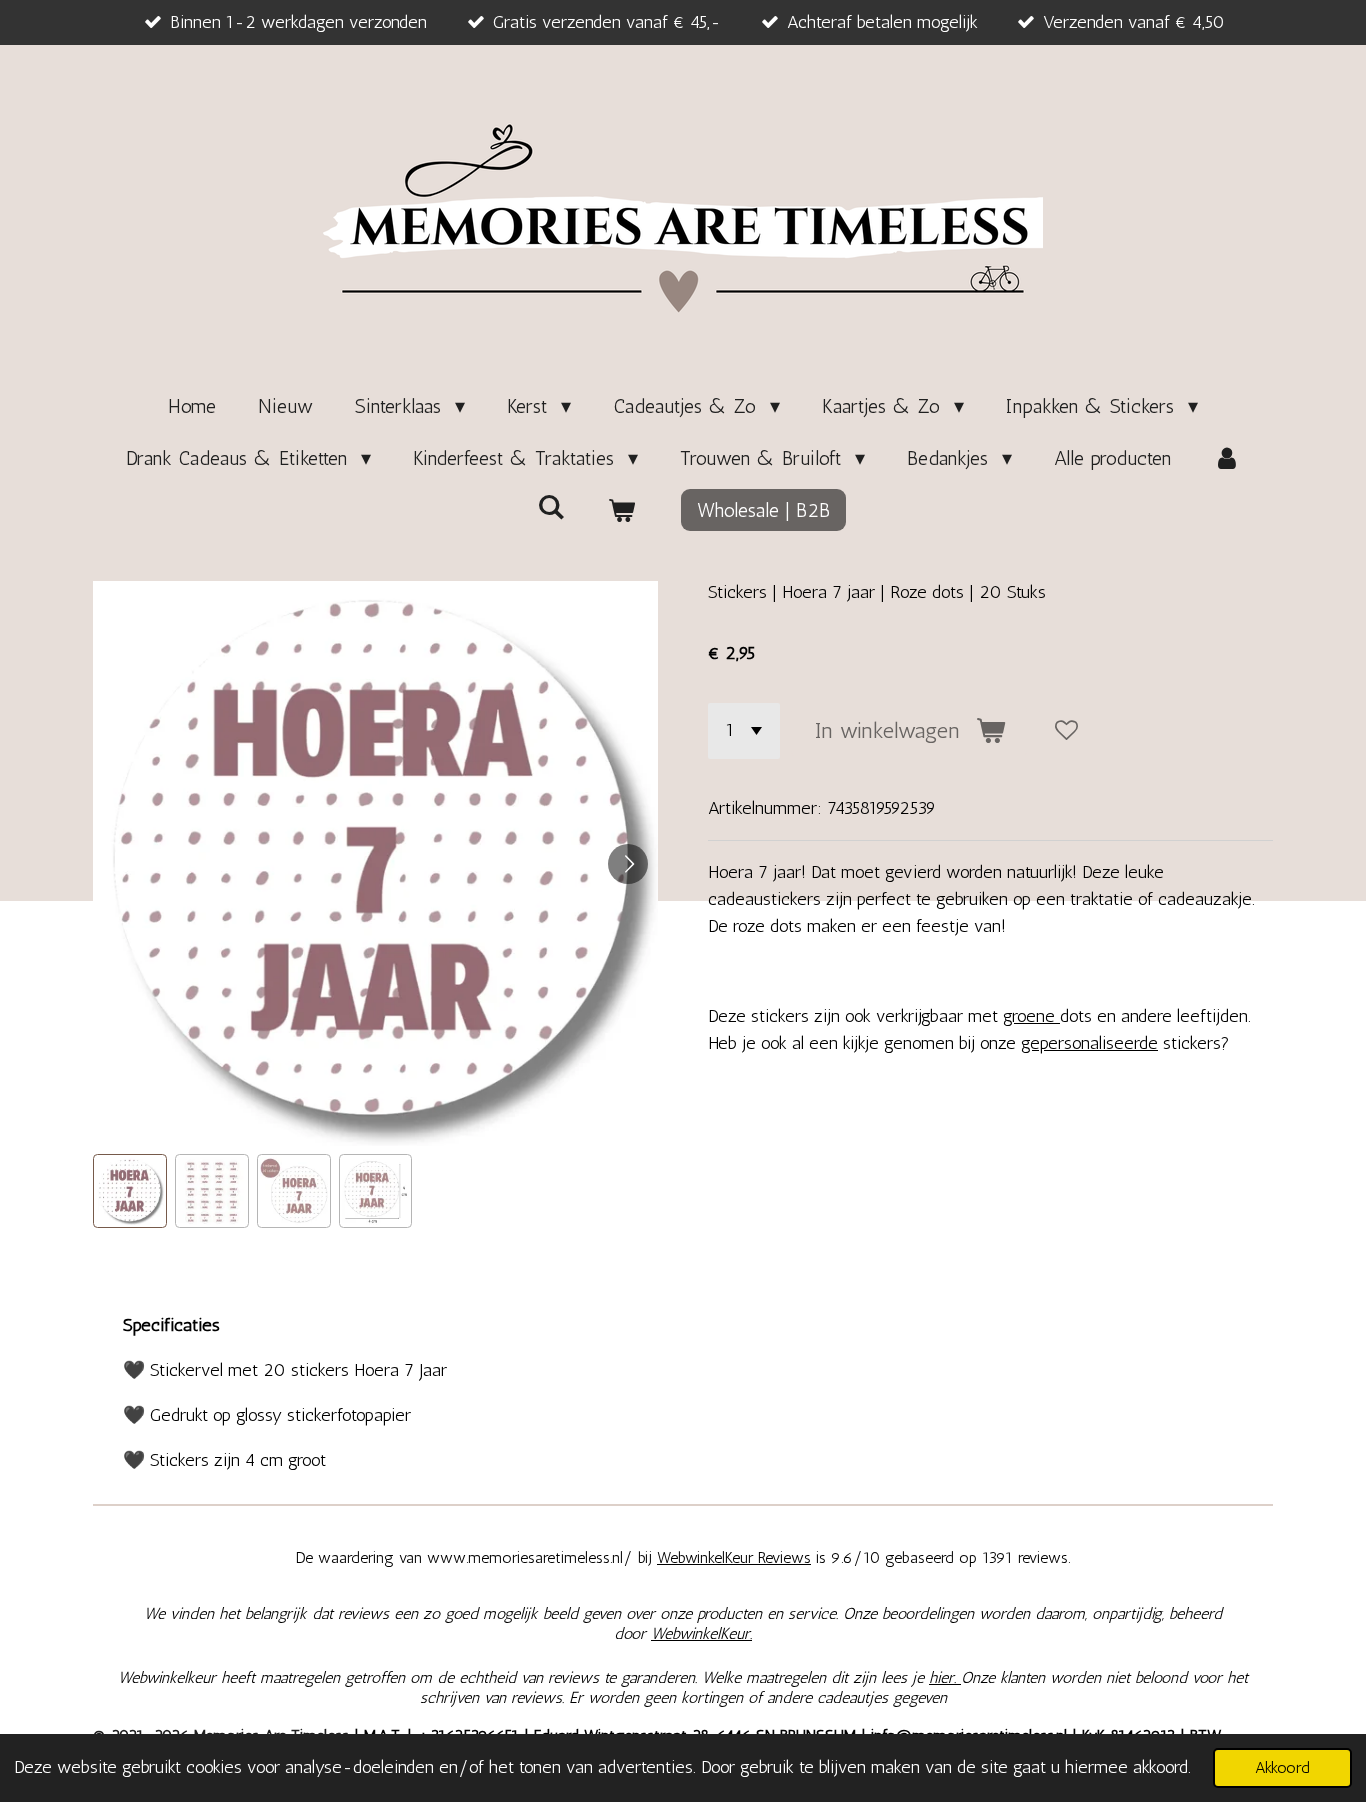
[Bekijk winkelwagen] (621, 510)
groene (1031, 1016)
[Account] (1227, 458)
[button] (130, 1191)
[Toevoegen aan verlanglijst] (1067, 731)
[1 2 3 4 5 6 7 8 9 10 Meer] (744, 731)
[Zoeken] (551, 507)
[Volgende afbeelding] (628, 864)
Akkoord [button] (1282, 1767)
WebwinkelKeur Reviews (734, 1557)
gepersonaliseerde (1089, 1043)
